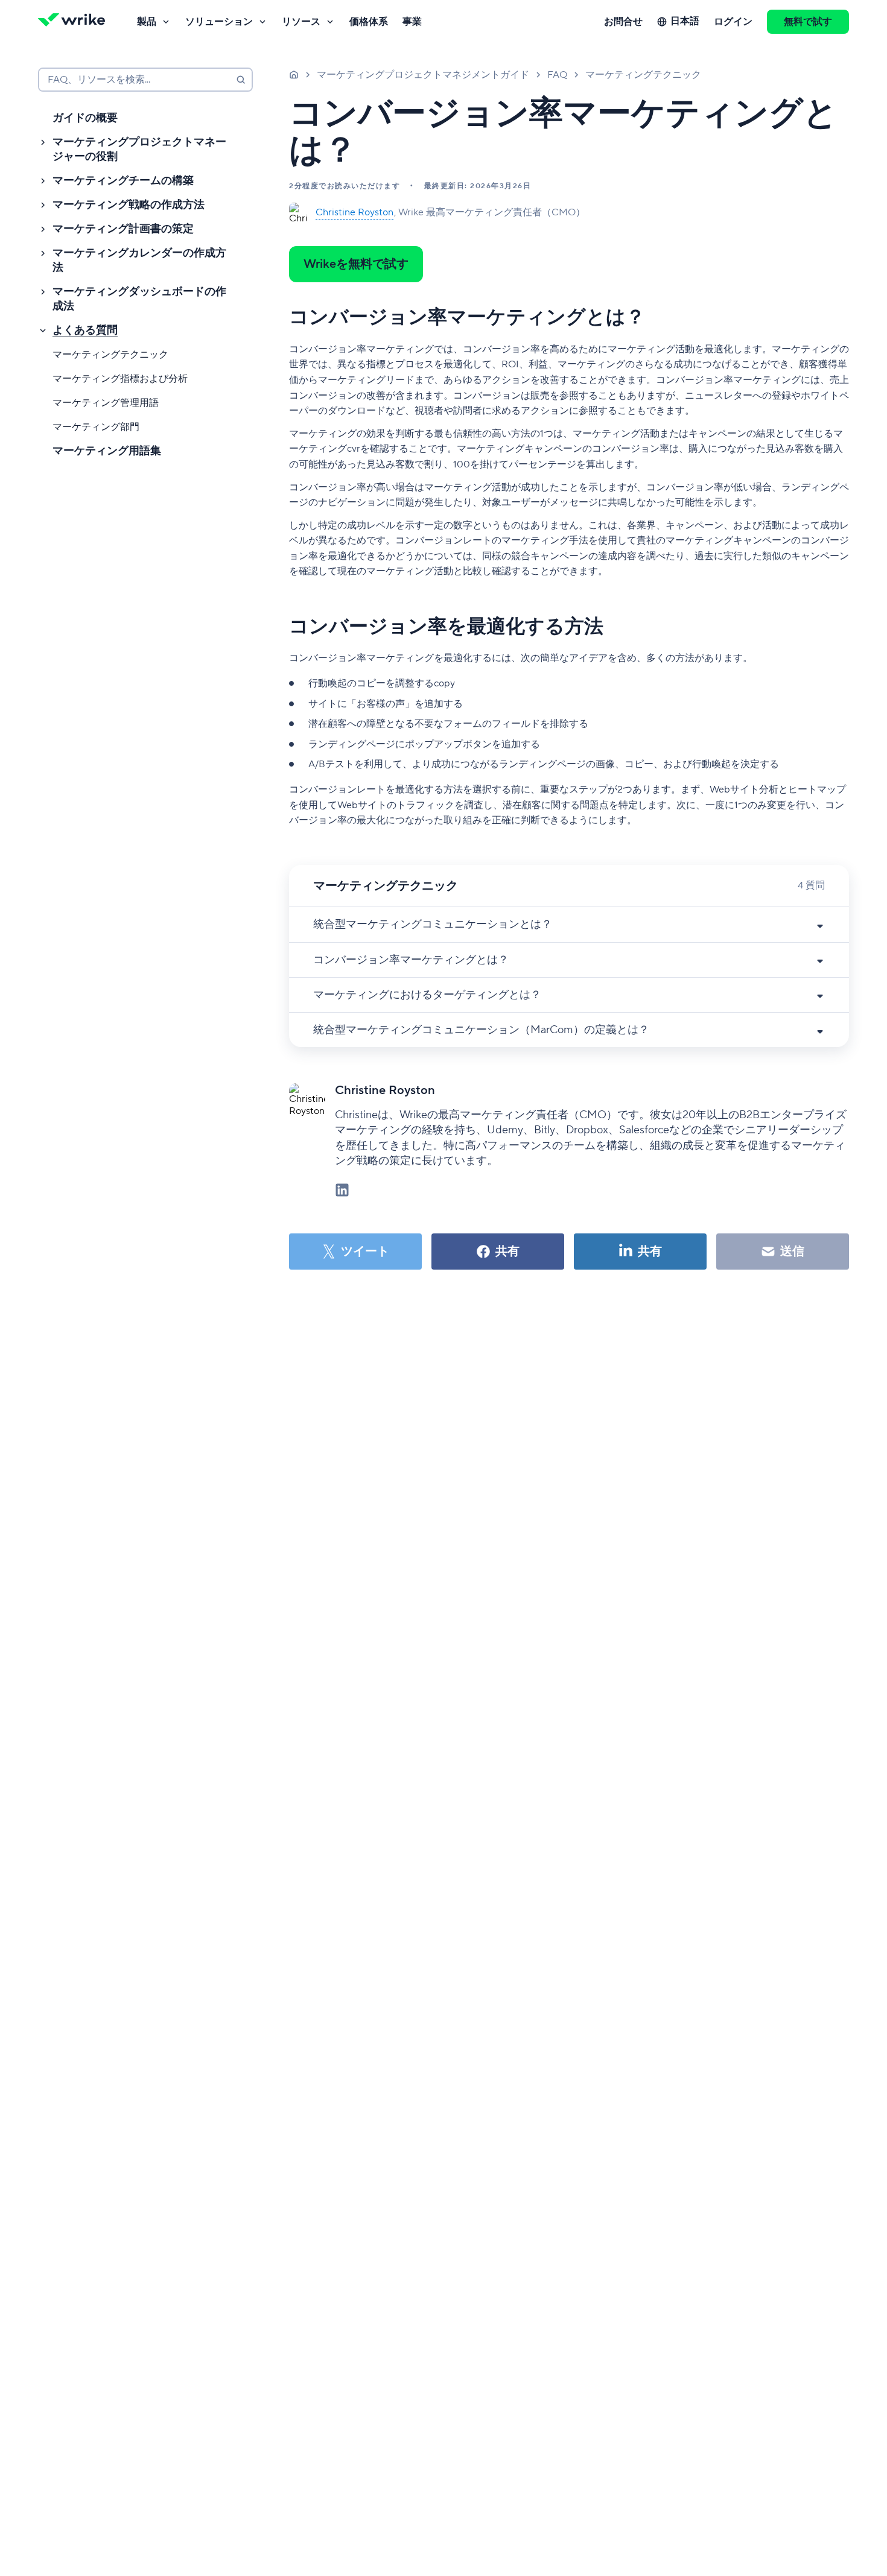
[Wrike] (75, 22)
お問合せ (623, 22)
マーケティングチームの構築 (123, 181)
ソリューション (219, 22)
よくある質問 (85, 330)
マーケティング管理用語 (106, 403)
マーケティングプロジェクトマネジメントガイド (423, 75)
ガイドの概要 (85, 118)
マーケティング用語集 (107, 451)
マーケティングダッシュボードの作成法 (139, 299)
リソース (301, 22)
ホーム (294, 74)
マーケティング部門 (96, 427)
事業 (412, 22)
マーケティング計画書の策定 (123, 229)
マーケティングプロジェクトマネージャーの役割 (139, 149)
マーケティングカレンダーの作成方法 (139, 260)
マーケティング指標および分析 (120, 379)
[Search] (241, 80)
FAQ (557, 75)
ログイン (733, 22)
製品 (147, 22)
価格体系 (369, 22)
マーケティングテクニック (110, 355)
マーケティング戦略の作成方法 (129, 205)
